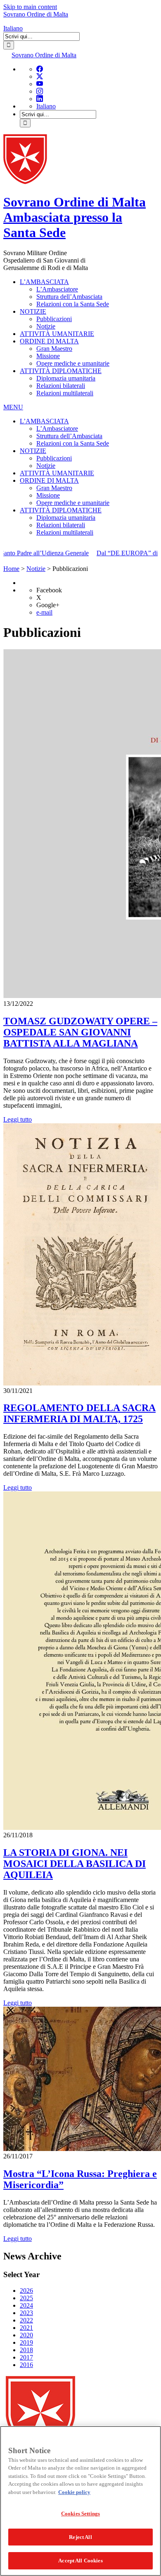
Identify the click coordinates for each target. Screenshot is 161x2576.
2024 (26, 2305)
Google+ (48, 605)
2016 (26, 2365)
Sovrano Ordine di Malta (36, 14)
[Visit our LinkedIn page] (40, 99)
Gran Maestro (54, 349)
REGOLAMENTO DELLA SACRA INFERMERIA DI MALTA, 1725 (79, 1413)
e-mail (44, 612)
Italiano (13, 28)
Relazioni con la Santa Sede (73, 304)
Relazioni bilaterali (61, 386)
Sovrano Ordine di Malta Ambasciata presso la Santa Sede (75, 217)
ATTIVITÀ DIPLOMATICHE (61, 371)
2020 (26, 2335)
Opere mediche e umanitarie (73, 363)
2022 (26, 2320)
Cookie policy (74, 2492)
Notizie (46, 326)
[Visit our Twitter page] (40, 76)
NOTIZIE (33, 311)
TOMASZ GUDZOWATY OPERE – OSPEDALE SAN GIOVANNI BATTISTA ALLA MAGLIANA (80, 1032)
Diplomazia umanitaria (66, 378)
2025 (26, 2298)
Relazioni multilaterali (65, 393)
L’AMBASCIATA (44, 282)
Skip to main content (30, 7)
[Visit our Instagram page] (40, 91)
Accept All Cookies (80, 2561)
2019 (26, 2342)
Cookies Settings (80, 2514)
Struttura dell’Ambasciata (69, 297)
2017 (26, 2357)
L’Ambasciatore (57, 289)
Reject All (80, 2537)
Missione (48, 356)
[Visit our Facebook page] (40, 69)
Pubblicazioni (54, 319)
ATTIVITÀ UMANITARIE (57, 334)
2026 (26, 2291)
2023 (26, 2313)
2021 (26, 2328)
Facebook (49, 590)
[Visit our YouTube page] (40, 84)
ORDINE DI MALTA (49, 341)
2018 (26, 2350)
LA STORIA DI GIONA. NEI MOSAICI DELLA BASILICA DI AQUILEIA (75, 1864)
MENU (13, 407)
